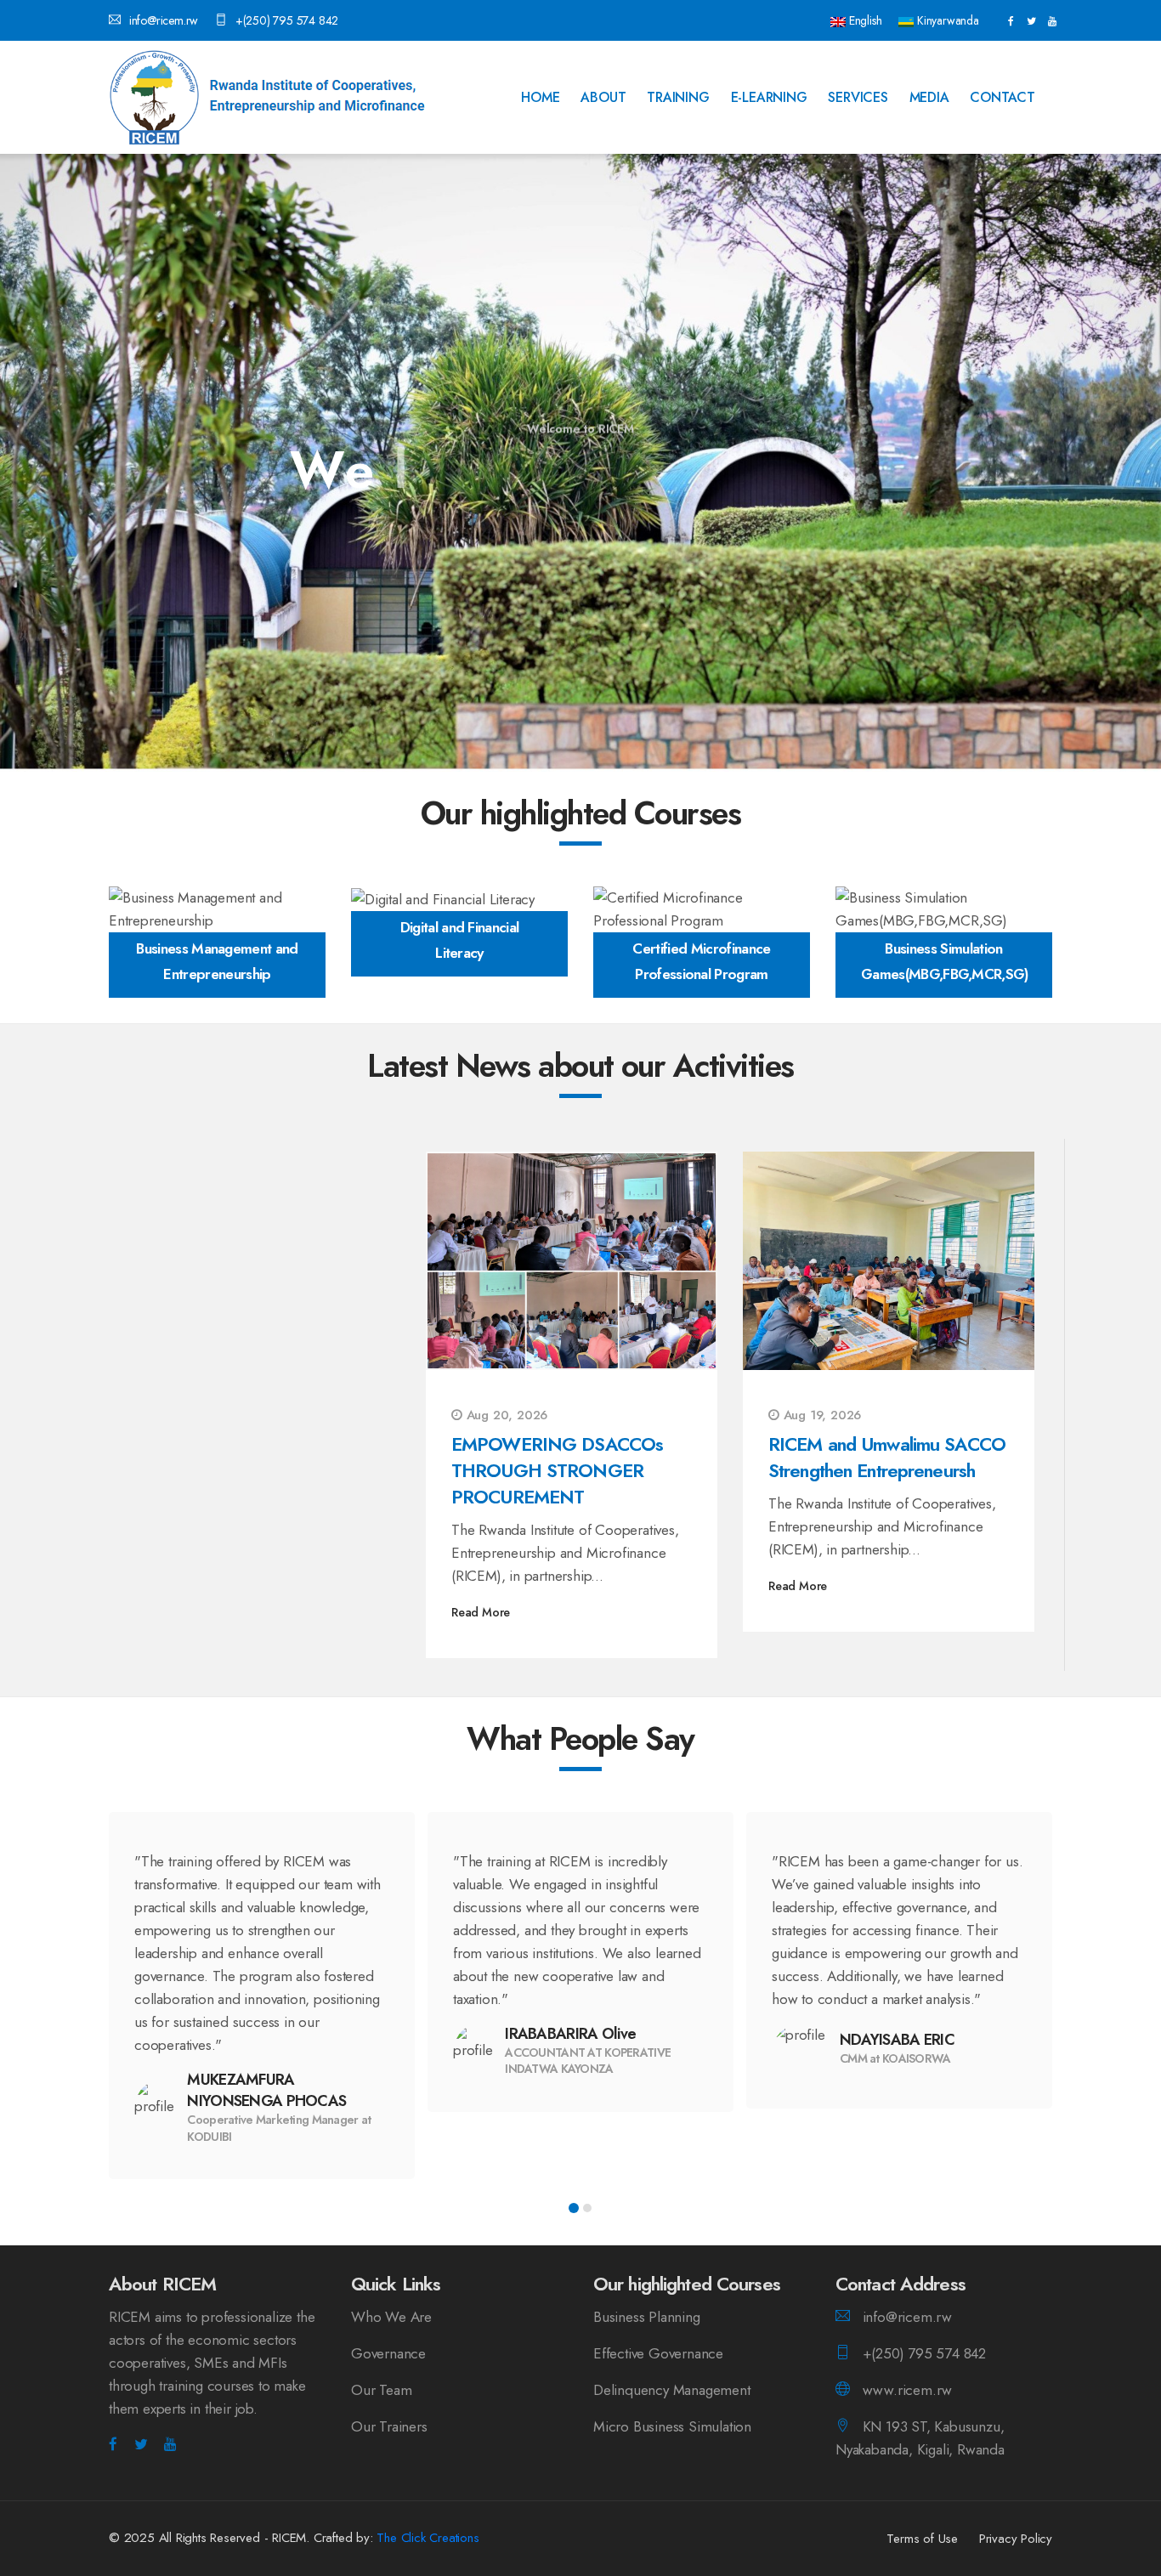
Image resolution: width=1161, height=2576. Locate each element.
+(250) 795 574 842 (287, 20)
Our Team (381, 2390)
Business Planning (647, 2317)
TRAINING (678, 97)
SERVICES (858, 97)
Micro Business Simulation (672, 2426)
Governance (388, 2353)
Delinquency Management (672, 2390)
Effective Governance (658, 2353)
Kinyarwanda (946, 20)
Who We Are (391, 2317)
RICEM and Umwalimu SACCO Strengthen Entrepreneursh (887, 1457)
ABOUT (603, 97)
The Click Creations (428, 2538)
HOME (540, 97)
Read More (481, 1612)
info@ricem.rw (164, 20)
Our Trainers (389, 2426)
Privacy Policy (1016, 2539)
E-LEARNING (769, 97)
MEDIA (929, 97)
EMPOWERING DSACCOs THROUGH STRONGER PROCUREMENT (557, 1470)
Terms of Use (922, 2539)
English (864, 20)
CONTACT (1002, 97)
